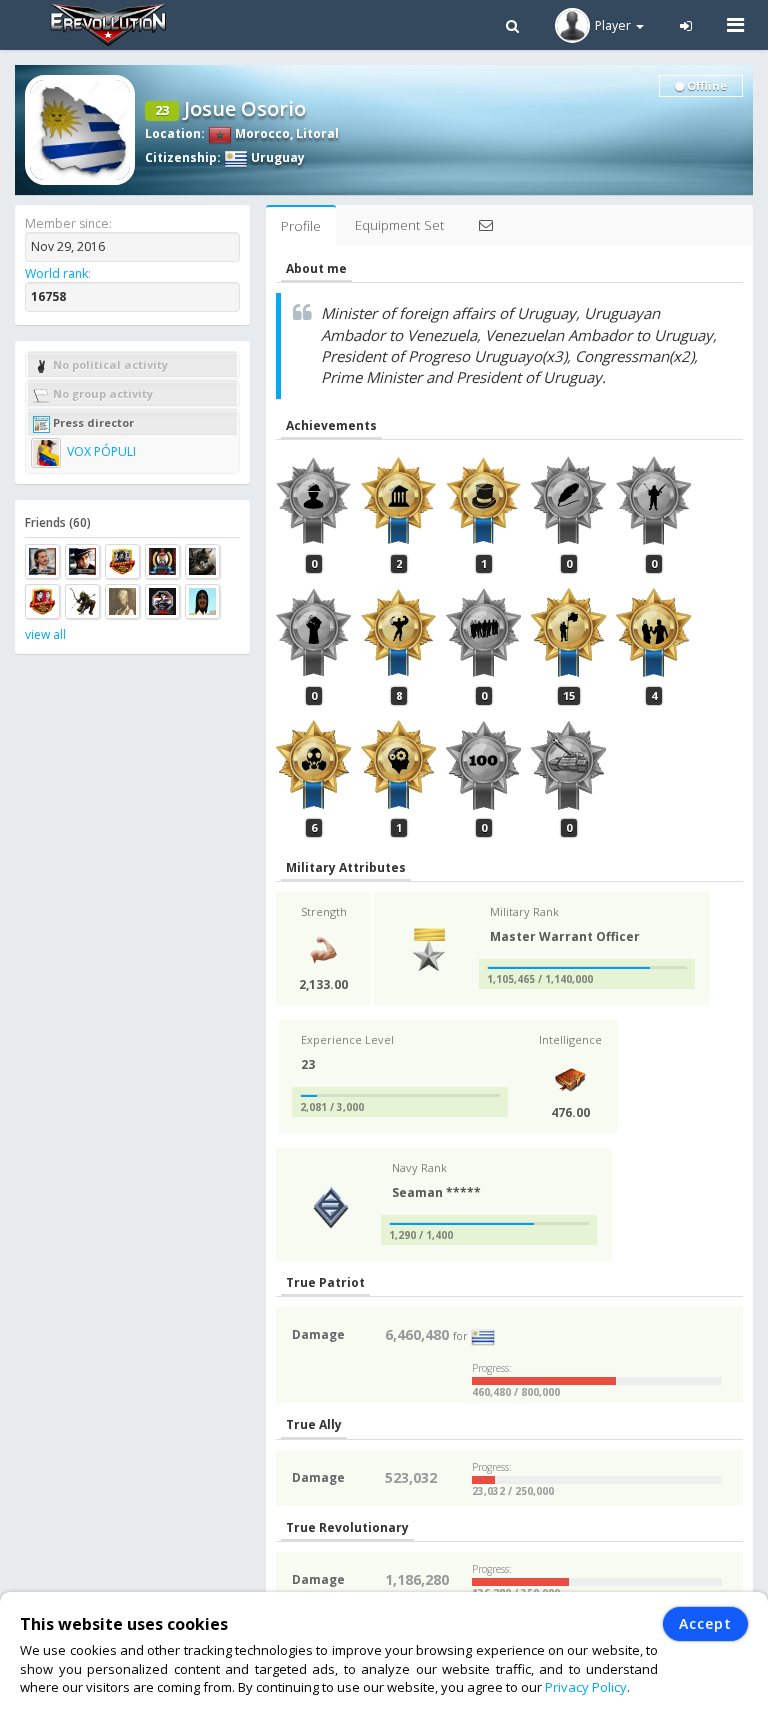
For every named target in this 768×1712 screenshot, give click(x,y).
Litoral (317, 133)
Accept (705, 1623)
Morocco (261, 133)
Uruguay (276, 157)
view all (45, 634)
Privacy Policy (586, 1687)
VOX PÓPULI (100, 451)
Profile (301, 226)
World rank (56, 273)
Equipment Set (399, 225)
